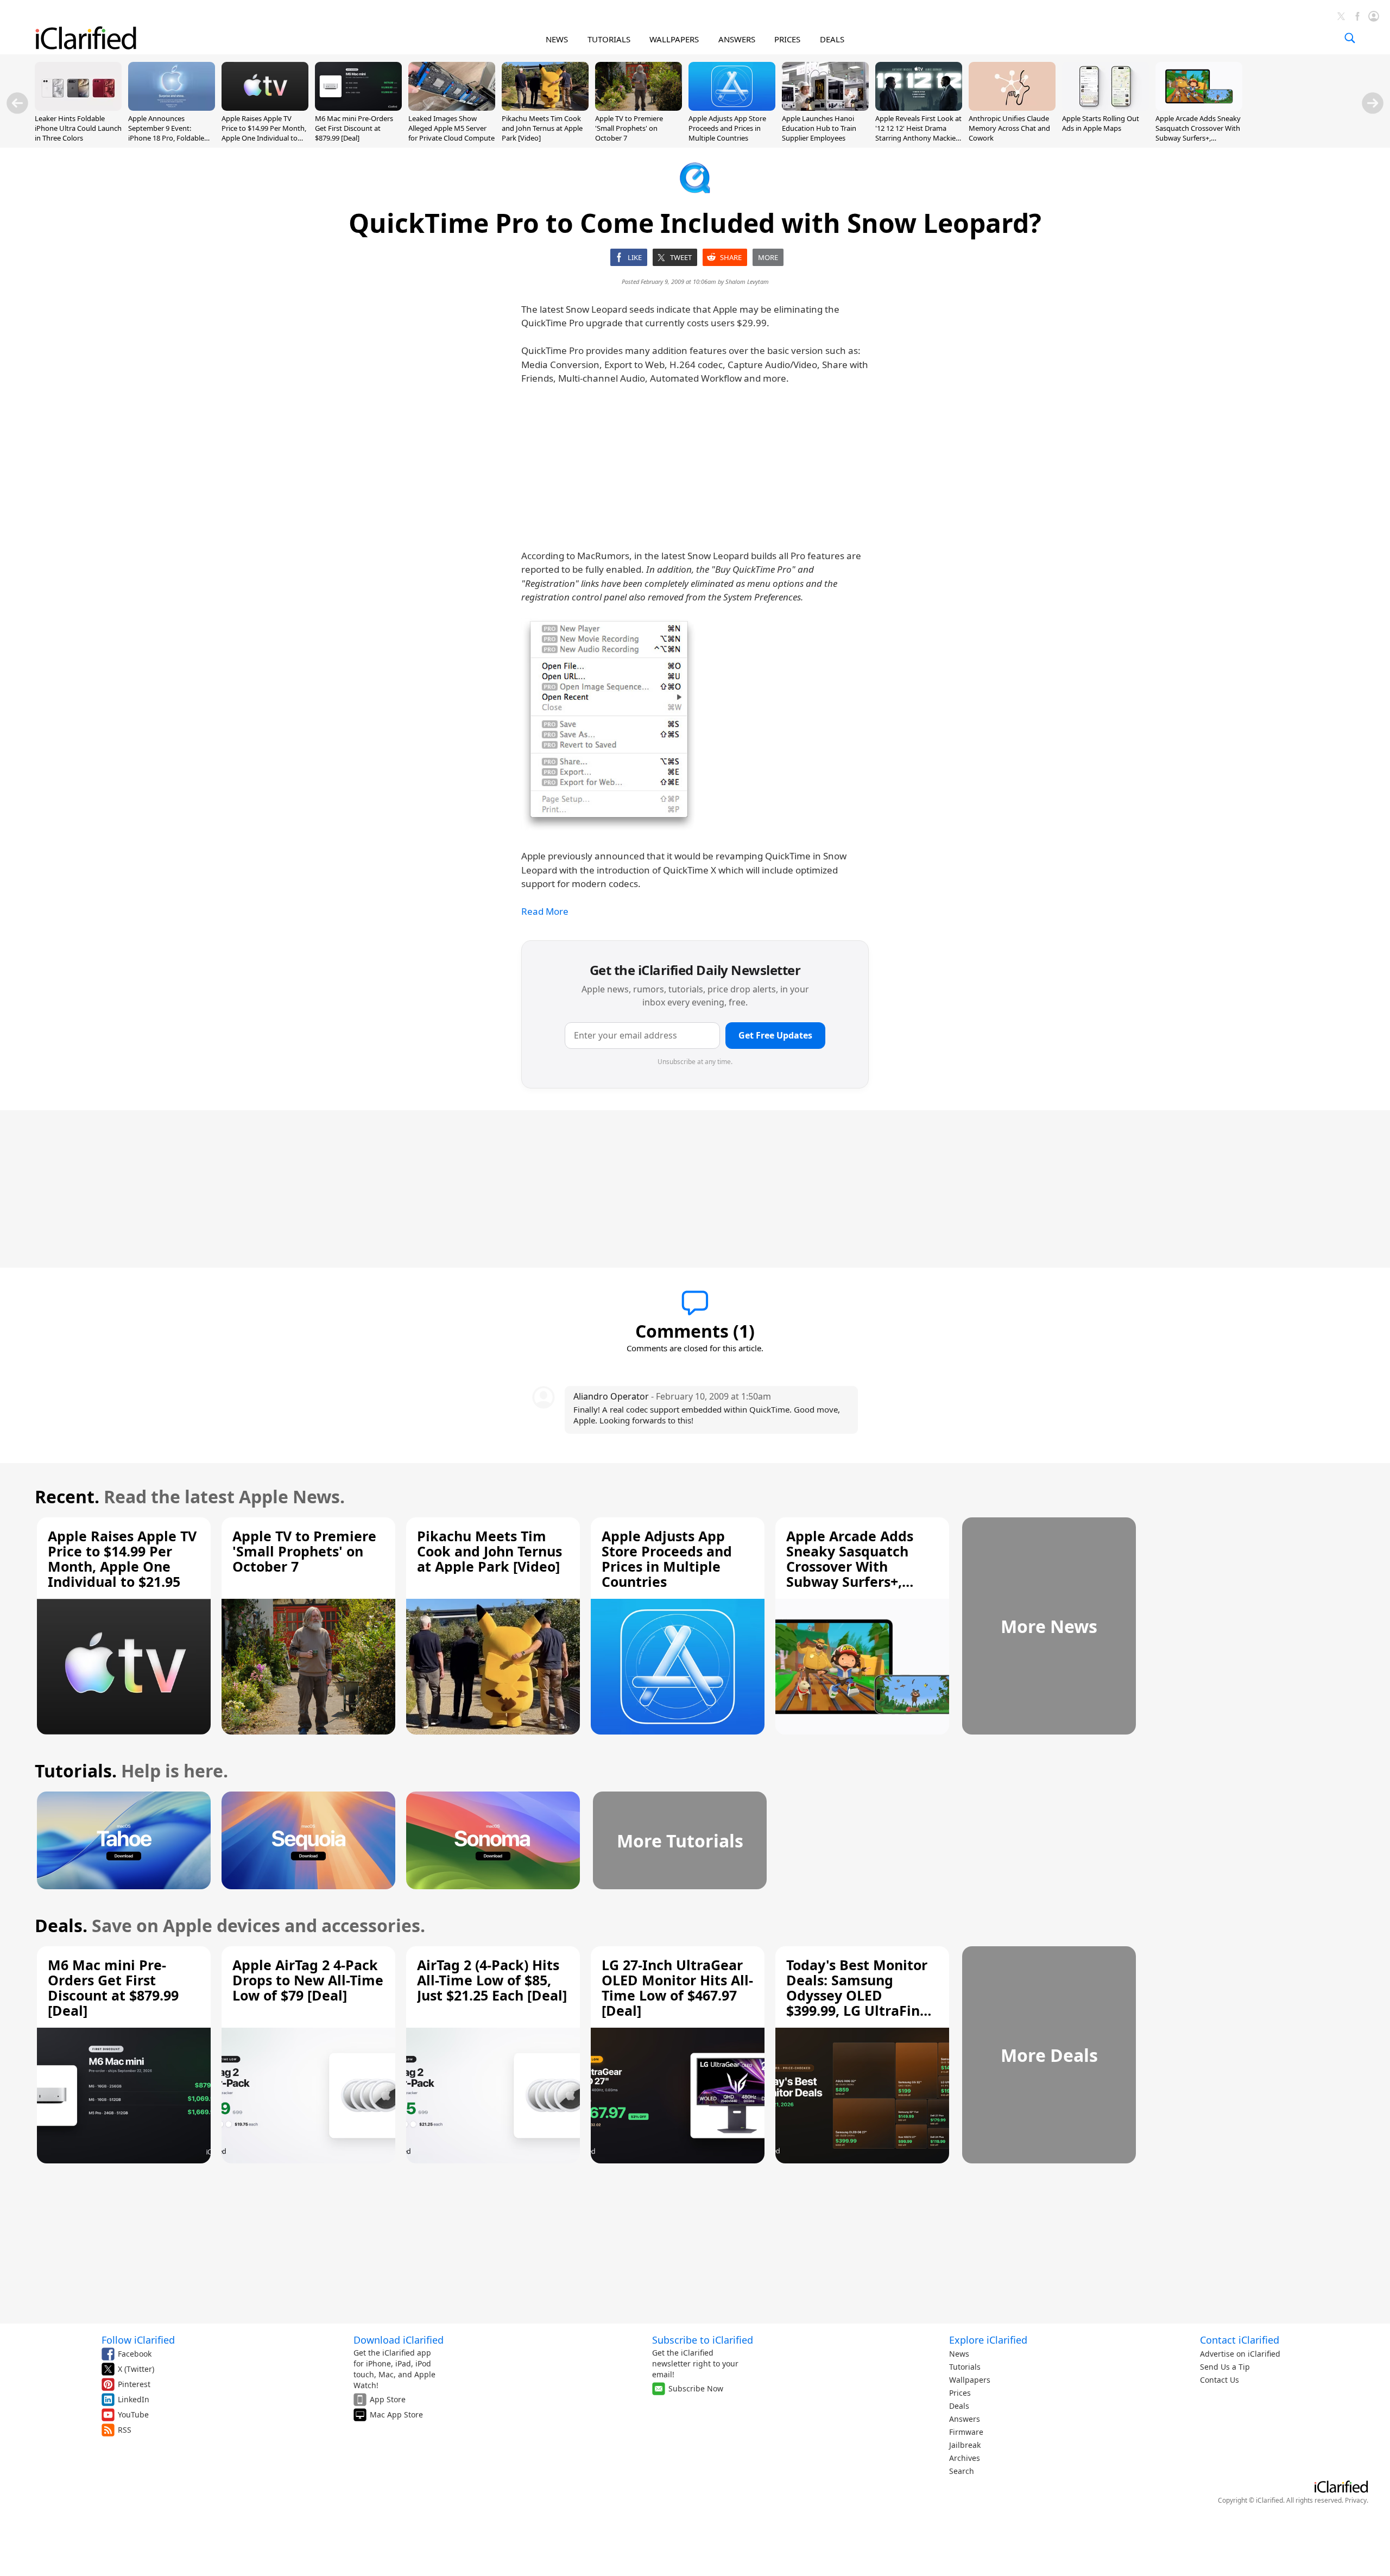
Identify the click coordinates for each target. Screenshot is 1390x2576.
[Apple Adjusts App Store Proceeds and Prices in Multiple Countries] (732, 107)
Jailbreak (965, 2445)
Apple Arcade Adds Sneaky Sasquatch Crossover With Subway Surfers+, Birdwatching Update (1198, 133)
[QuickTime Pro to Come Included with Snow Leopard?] (609, 725)
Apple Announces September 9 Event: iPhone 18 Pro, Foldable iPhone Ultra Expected (166, 133)
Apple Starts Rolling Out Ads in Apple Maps (1101, 123)
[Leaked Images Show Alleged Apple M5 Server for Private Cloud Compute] (452, 107)
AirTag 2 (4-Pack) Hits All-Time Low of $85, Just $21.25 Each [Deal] (492, 1980)
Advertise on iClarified (1240, 2354)
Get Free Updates (775, 1035)
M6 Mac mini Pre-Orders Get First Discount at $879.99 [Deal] (354, 128)
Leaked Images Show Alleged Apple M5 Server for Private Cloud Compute (451, 128)
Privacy (1356, 2500)
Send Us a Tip (1225, 2367)
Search (962, 2471)
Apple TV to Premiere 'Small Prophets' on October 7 (629, 128)
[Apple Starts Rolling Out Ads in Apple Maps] (1105, 107)
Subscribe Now (696, 2388)
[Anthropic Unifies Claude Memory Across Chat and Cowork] (1012, 107)
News (959, 2354)
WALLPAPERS (674, 39)
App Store (388, 2399)
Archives (965, 2458)
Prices (960, 2393)
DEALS (832, 39)
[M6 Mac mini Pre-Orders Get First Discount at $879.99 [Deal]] (358, 107)
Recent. (67, 1496)
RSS (125, 2430)
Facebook (135, 2354)
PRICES (787, 39)
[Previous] (17, 103)
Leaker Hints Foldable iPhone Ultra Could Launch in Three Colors (78, 128)
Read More (545, 911)
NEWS (557, 39)
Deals (959, 2406)
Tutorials (965, 2367)
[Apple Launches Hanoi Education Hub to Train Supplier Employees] (825, 107)
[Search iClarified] (1350, 38)
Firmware (966, 2432)
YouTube (133, 2414)
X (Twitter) (136, 2369)
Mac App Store (396, 2414)
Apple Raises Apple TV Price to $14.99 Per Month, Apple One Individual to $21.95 (264, 133)
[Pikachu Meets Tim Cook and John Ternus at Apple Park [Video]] (545, 107)
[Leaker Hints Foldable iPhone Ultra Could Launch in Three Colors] (78, 107)
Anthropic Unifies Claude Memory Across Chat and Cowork (1009, 128)
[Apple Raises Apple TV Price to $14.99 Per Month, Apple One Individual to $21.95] (265, 107)
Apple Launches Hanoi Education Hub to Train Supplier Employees (819, 128)
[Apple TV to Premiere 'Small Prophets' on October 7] (639, 107)
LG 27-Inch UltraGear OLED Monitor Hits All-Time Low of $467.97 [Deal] (677, 1988)
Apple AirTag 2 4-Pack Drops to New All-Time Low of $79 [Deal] (308, 1980)
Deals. (61, 1925)
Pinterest (134, 2384)
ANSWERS (737, 39)
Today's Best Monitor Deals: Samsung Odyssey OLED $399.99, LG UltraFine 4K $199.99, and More (857, 1995)
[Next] (1373, 103)
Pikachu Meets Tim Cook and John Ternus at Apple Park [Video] (542, 128)
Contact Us (1220, 2380)
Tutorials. (76, 1771)
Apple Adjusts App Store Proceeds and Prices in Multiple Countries (727, 128)
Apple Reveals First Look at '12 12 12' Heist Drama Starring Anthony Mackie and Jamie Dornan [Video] (918, 133)
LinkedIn (134, 2399)
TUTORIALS (609, 39)
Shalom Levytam (747, 281)
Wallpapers (970, 2380)
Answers (965, 2419)
